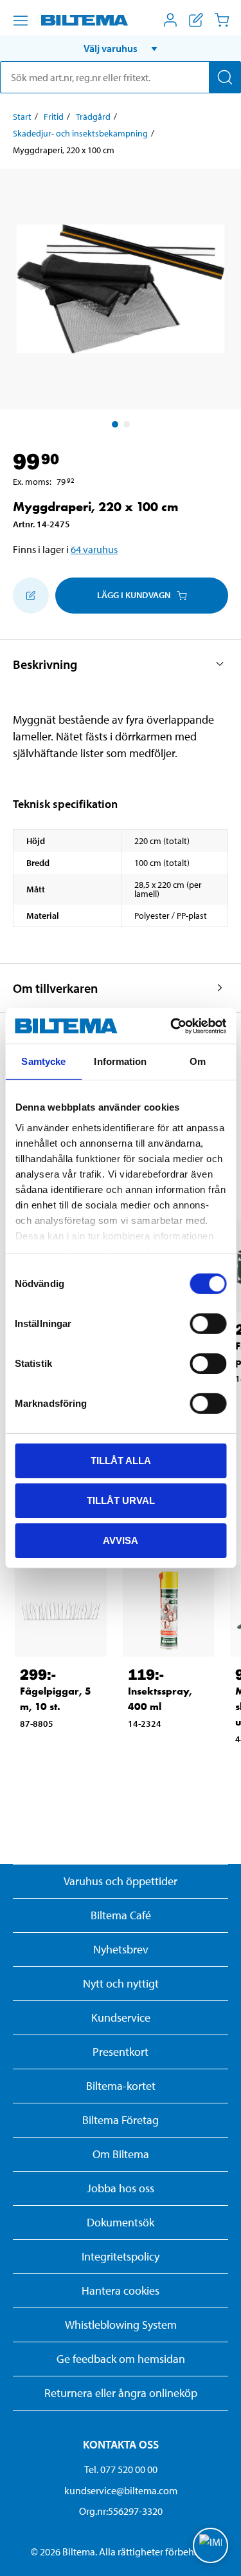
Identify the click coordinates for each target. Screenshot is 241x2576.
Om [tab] (198, 1061)
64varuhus (94, 549)
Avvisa (121, 1540)
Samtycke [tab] (43, 1061)
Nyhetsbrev (121, 1949)
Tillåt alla (121, 1461)
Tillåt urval (121, 1500)
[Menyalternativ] (21, 21)
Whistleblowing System (121, 2325)
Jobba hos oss (121, 2188)
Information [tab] (120, 1061)
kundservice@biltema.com (121, 2490)
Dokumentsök (121, 2222)
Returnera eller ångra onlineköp (121, 2393)
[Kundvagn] (222, 20)
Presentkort (121, 2052)
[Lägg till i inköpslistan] (31, 596)
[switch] (208, 1324)
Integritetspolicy (121, 2256)
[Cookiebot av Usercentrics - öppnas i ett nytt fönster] (172, 1026)
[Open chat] (210, 2545)
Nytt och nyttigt (121, 1983)
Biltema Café (121, 1915)
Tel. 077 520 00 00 (121, 2469)
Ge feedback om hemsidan (121, 2359)
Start (22, 117)
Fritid (54, 117)
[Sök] (225, 77)
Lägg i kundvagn (134, 595)
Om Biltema (121, 2154)
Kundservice (121, 2017)
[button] (121, 48)
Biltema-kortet (121, 2086)
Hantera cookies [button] (121, 2290)
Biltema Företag (121, 2120)
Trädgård (93, 117)
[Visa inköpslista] (196, 20)
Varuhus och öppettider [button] (121, 1881)
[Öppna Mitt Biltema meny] (170, 20)
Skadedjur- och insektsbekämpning (80, 133)
